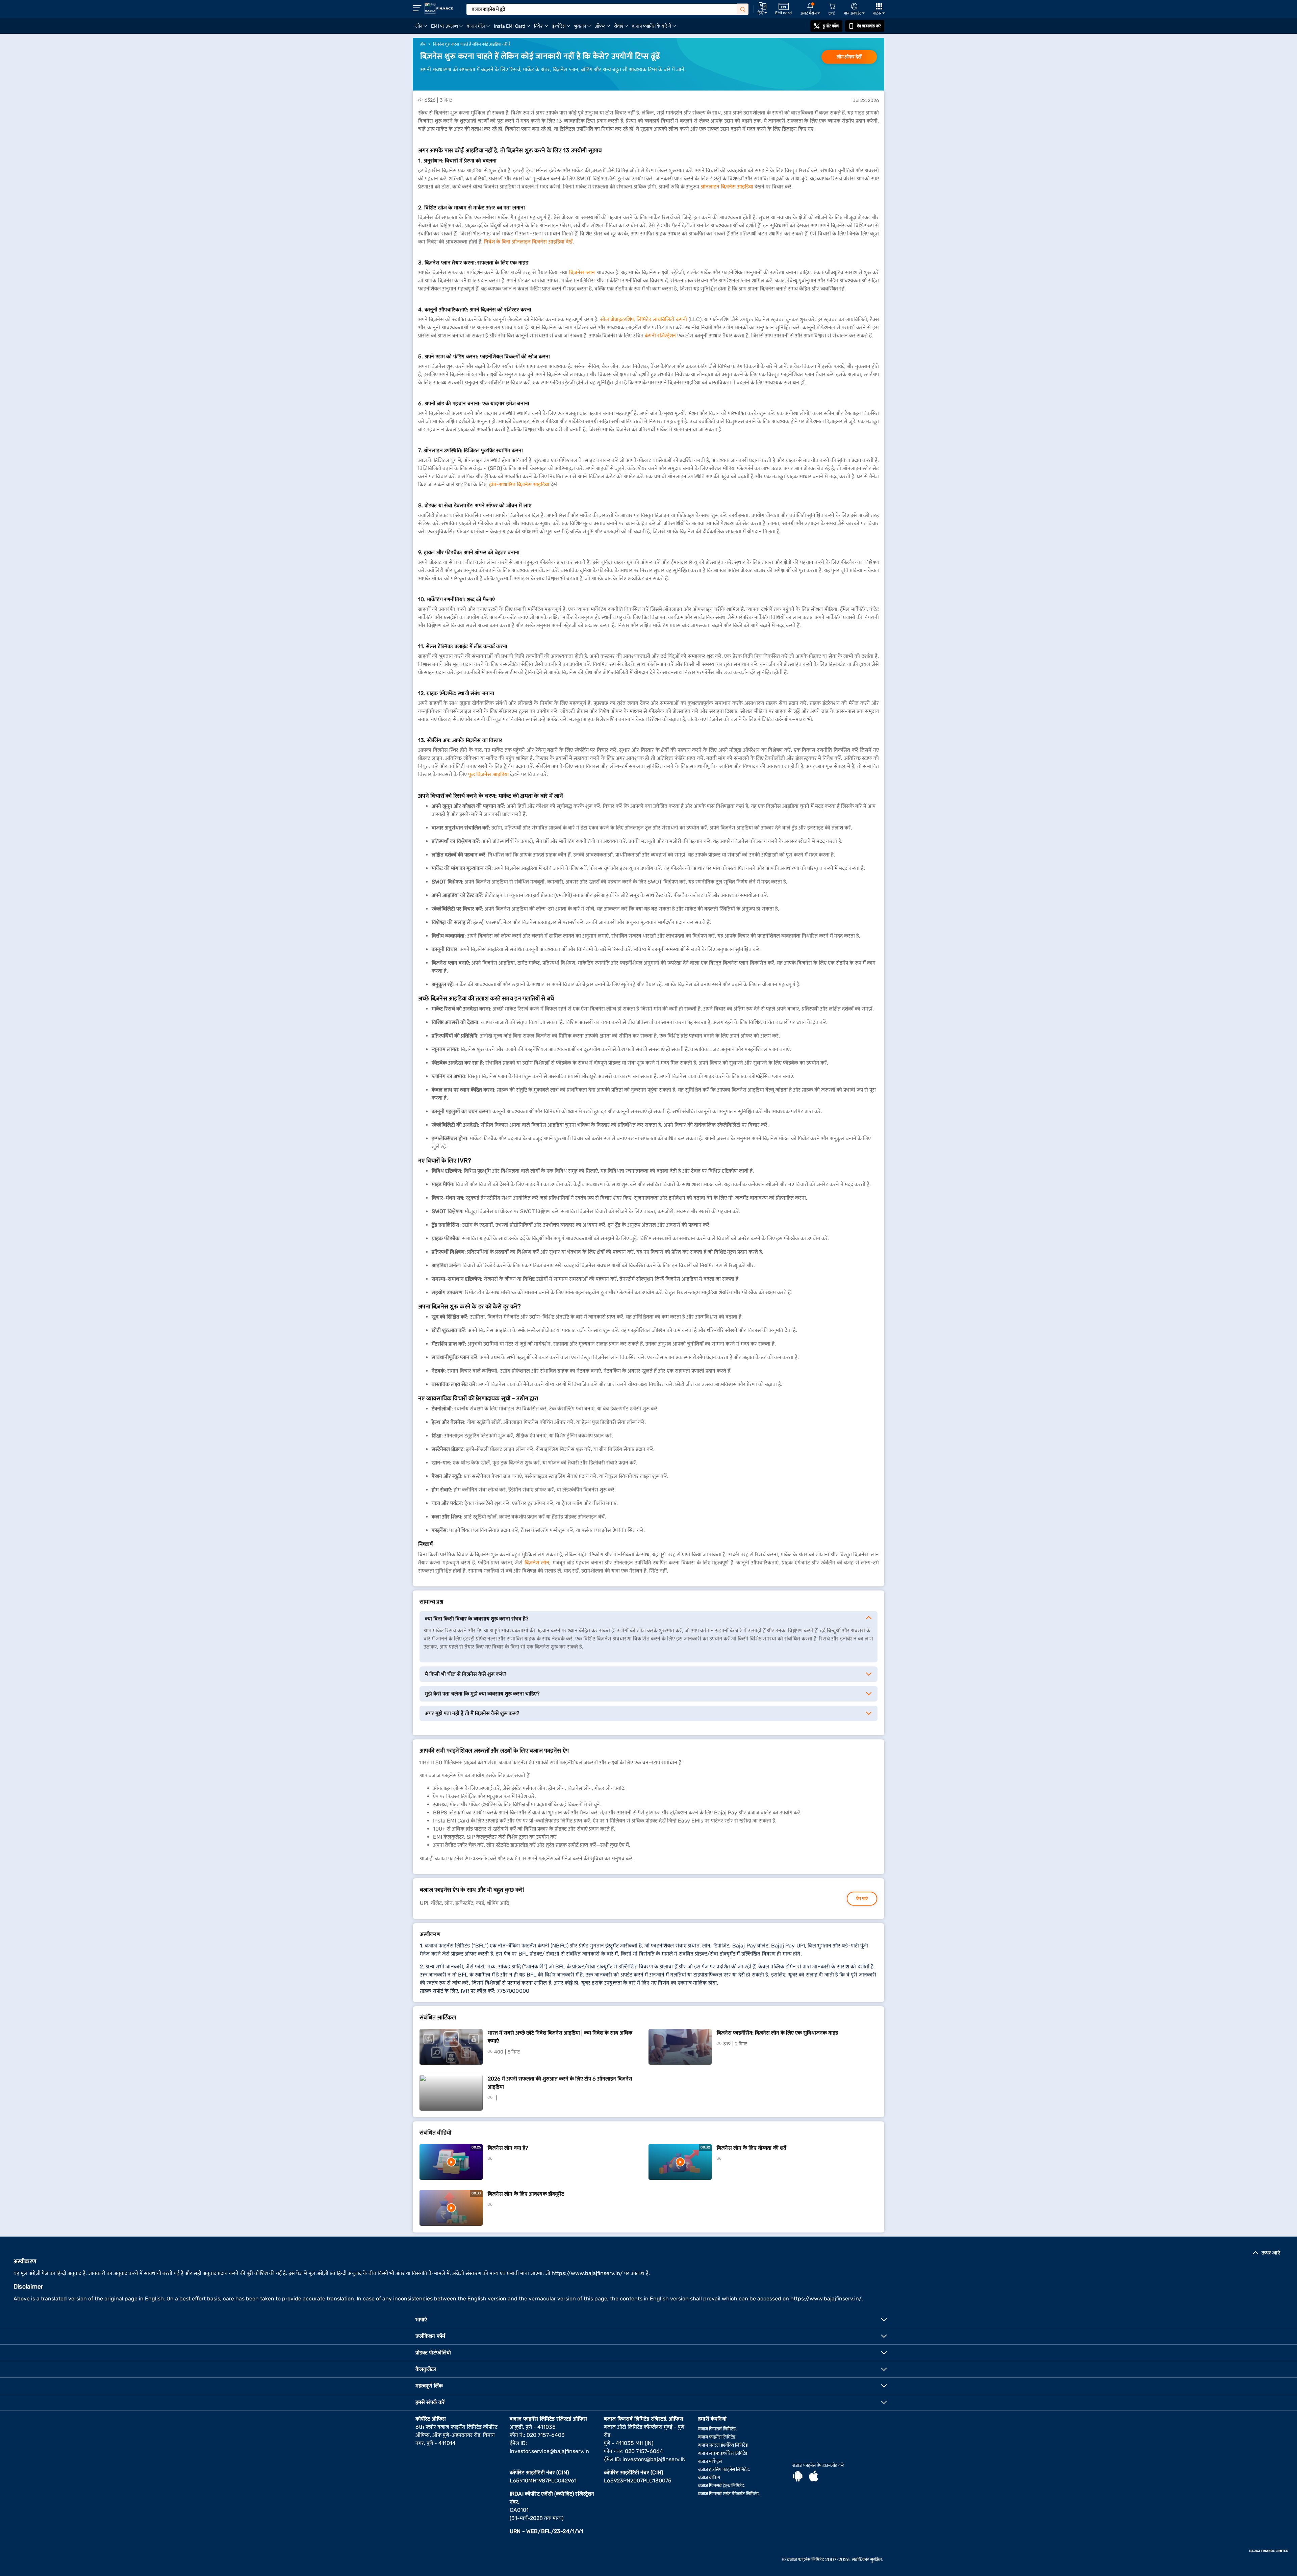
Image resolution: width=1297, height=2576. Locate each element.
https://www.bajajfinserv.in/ (587, 2273)
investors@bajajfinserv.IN (654, 2459)
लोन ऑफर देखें (849, 57)
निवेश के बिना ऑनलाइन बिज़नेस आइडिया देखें (528, 242)
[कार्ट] (832, 6)
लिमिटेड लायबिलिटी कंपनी (662, 319)
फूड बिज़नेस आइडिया (488, 774)
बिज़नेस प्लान (582, 272)
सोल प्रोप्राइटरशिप (617, 319)
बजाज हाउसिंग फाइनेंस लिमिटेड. (724, 2469)
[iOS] (814, 2477)
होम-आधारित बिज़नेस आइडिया (519, 484)
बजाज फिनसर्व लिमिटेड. (718, 2429)
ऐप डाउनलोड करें (869, 26)
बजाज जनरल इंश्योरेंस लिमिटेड (723, 2445)
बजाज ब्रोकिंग (709, 2478)
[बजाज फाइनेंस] (439, 8)
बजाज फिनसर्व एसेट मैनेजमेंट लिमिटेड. (729, 2494)
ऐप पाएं (862, 1899)
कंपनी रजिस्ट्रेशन (660, 336)
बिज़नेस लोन (537, 1563)
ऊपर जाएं (1271, 2253)
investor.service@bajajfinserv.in (549, 2451)
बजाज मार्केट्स (710, 2461)
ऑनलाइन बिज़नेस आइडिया (727, 187)
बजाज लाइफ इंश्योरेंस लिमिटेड (723, 2453)
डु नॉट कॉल (831, 26)
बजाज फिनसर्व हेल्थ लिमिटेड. (722, 2486)
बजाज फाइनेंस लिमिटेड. (717, 2437)
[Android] (798, 2477)
